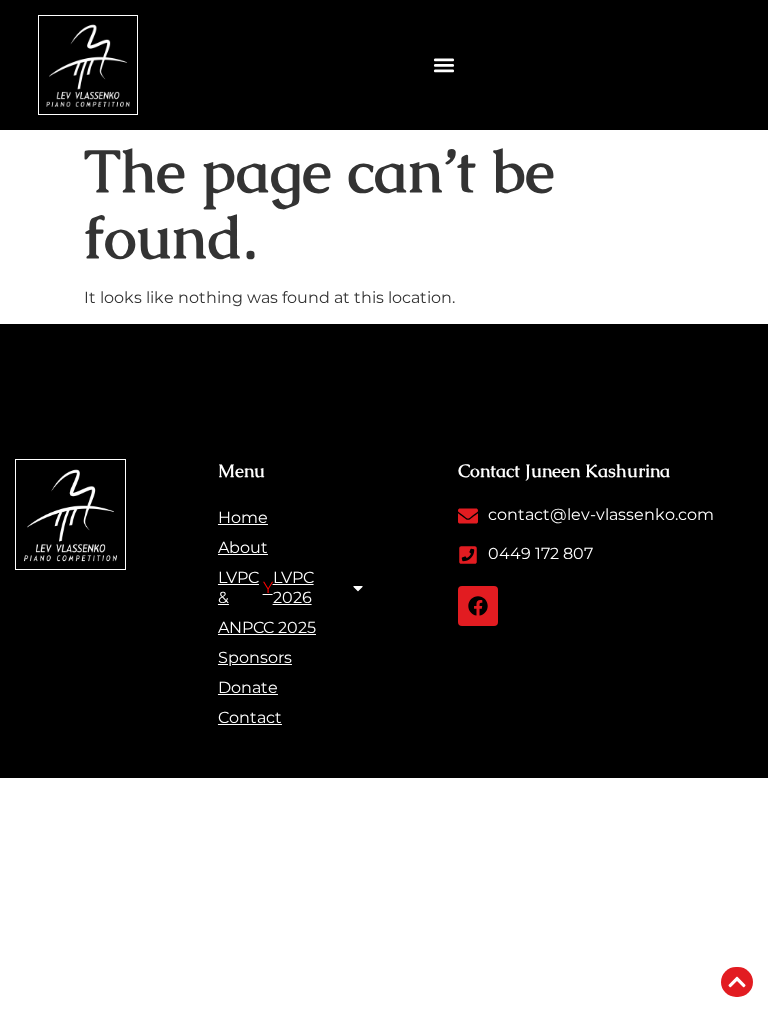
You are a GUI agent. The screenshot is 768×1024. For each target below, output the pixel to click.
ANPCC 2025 (267, 627)
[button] (444, 65)
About (243, 547)
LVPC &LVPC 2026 (266, 587)
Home (243, 517)
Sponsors (255, 657)
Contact (250, 717)
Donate (248, 687)
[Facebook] (478, 606)
